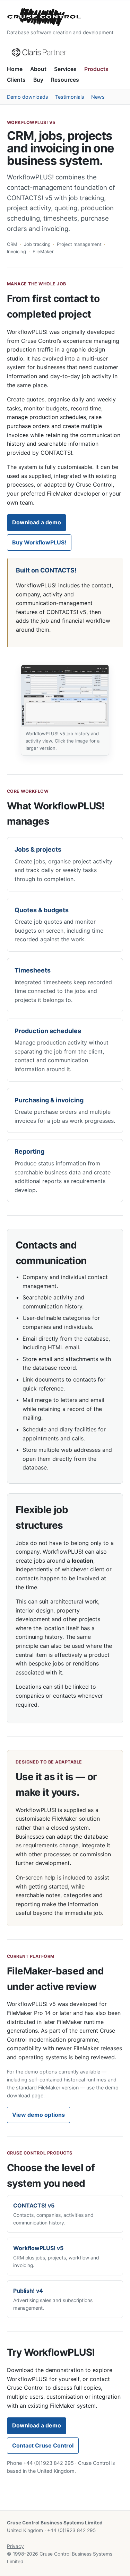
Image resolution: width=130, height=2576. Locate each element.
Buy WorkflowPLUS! (39, 542)
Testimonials (70, 97)
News (98, 97)
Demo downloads (28, 97)
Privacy (15, 2546)
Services (65, 69)
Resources (65, 80)
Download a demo (37, 522)
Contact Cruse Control (43, 2445)
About (38, 69)
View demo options (38, 2115)
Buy (38, 80)
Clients (16, 80)
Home (15, 69)
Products (96, 69)
